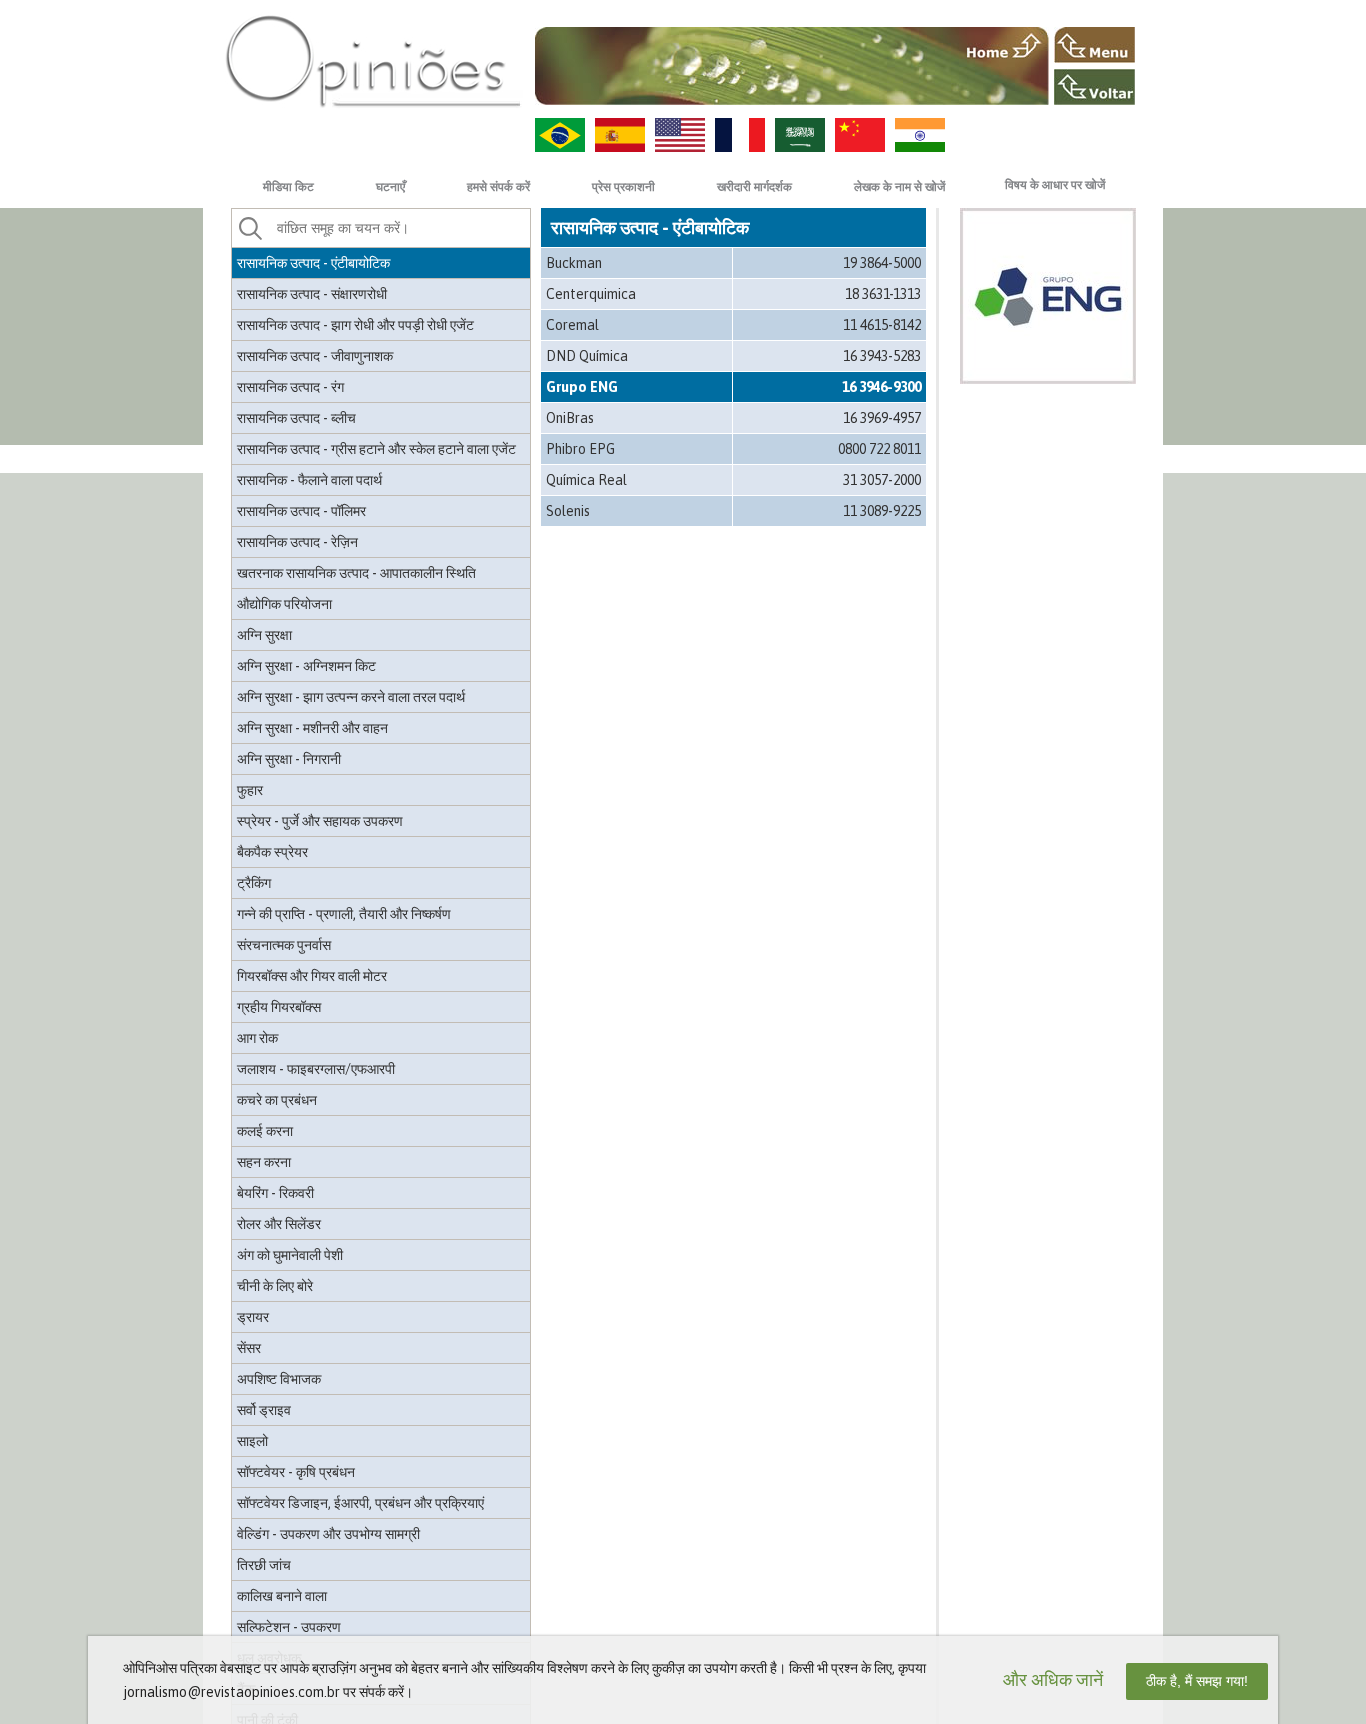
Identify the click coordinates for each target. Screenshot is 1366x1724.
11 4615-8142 (882, 325)
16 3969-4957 (882, 418)
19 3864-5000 (882, 263)
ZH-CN (860, 135)
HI (920, 135)
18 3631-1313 (883, 294)
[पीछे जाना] (1094, 87)
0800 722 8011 (879, 449)
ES (620, 135)
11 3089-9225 (882, 511)
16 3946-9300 (881, 387)
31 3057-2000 (882, 480)
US (680, 135)
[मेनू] (1094, 45)
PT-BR (560, 135)
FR (740, 135)
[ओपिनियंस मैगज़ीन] (373, 60)
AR (800, 135)
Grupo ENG (582, 387)
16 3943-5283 (882, 356)
